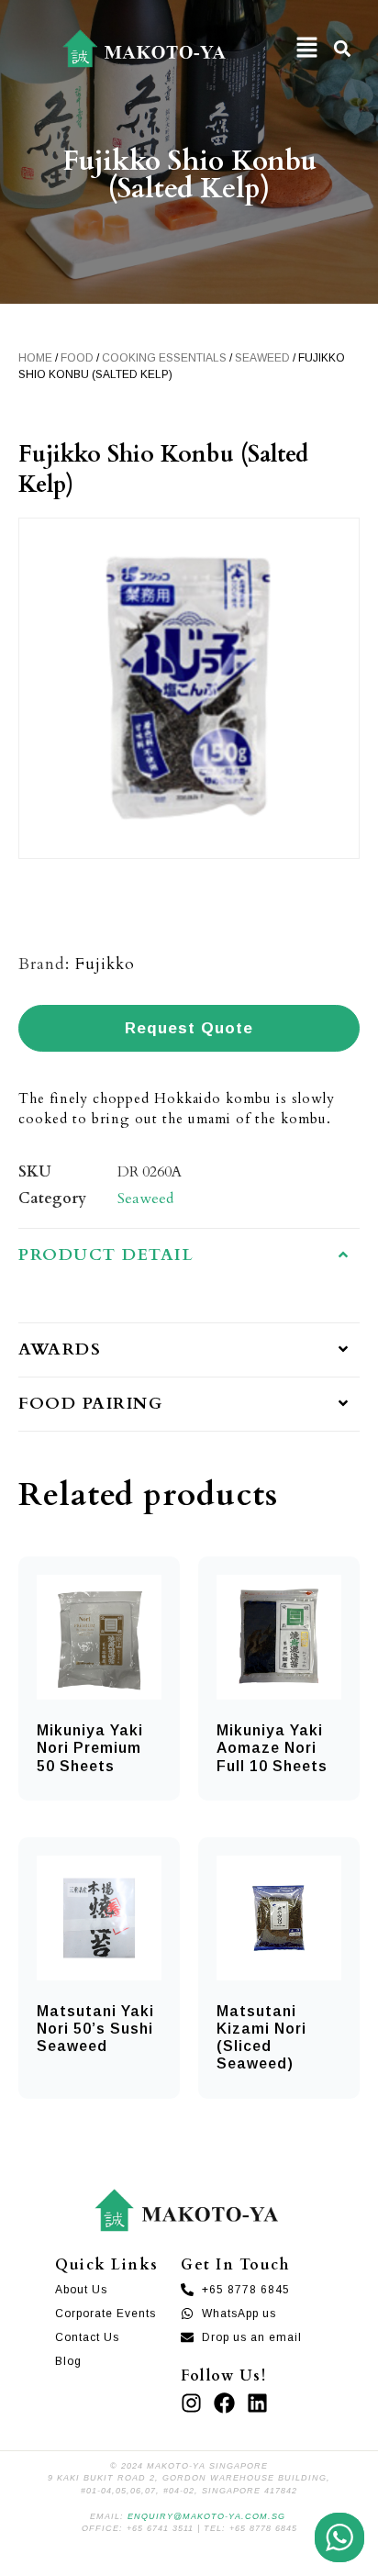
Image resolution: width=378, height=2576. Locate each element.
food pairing (90, 1404)
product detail (106, 1255)
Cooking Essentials (164, 358)
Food (77, 358)
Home (35, 358)
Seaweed (262, 358)
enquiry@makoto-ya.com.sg (206, 2516)
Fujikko (105, 964)
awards (60, 1349)
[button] (306, 48)
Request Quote (189, 1028)
